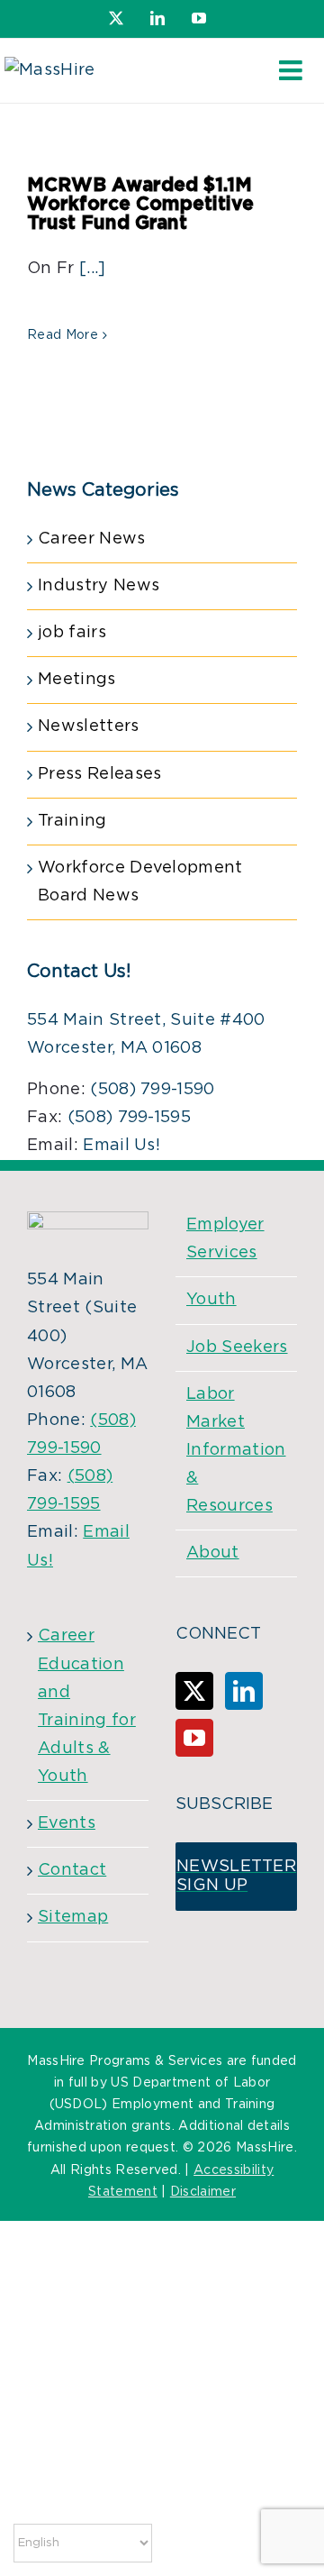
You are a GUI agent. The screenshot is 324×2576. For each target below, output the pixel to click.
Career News (92, 539)
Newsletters (89, 726)
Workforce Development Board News (140, 882)
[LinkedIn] (244, 1691)
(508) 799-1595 (129, 1118)
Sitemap (73, 1917)
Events (67, 1823)
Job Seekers (237, 1347)
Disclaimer (203, 2192)
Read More (63, 335)
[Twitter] (194, 1691)
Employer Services (225, 1239)
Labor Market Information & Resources (236, 1451)
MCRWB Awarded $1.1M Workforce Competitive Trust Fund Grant (140, 204)
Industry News (99, 586)
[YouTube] (194, 1738)
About (213, 1553)
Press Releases (99, 774)
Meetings (77, 680)
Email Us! (121, 1146)
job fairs (72, 633)
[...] (93, 269)
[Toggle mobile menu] (292, 70)
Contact (72, 1870)
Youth (211, 1300)
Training (72, 821)
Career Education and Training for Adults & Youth (87, 1706)
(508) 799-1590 (152, 1090)
